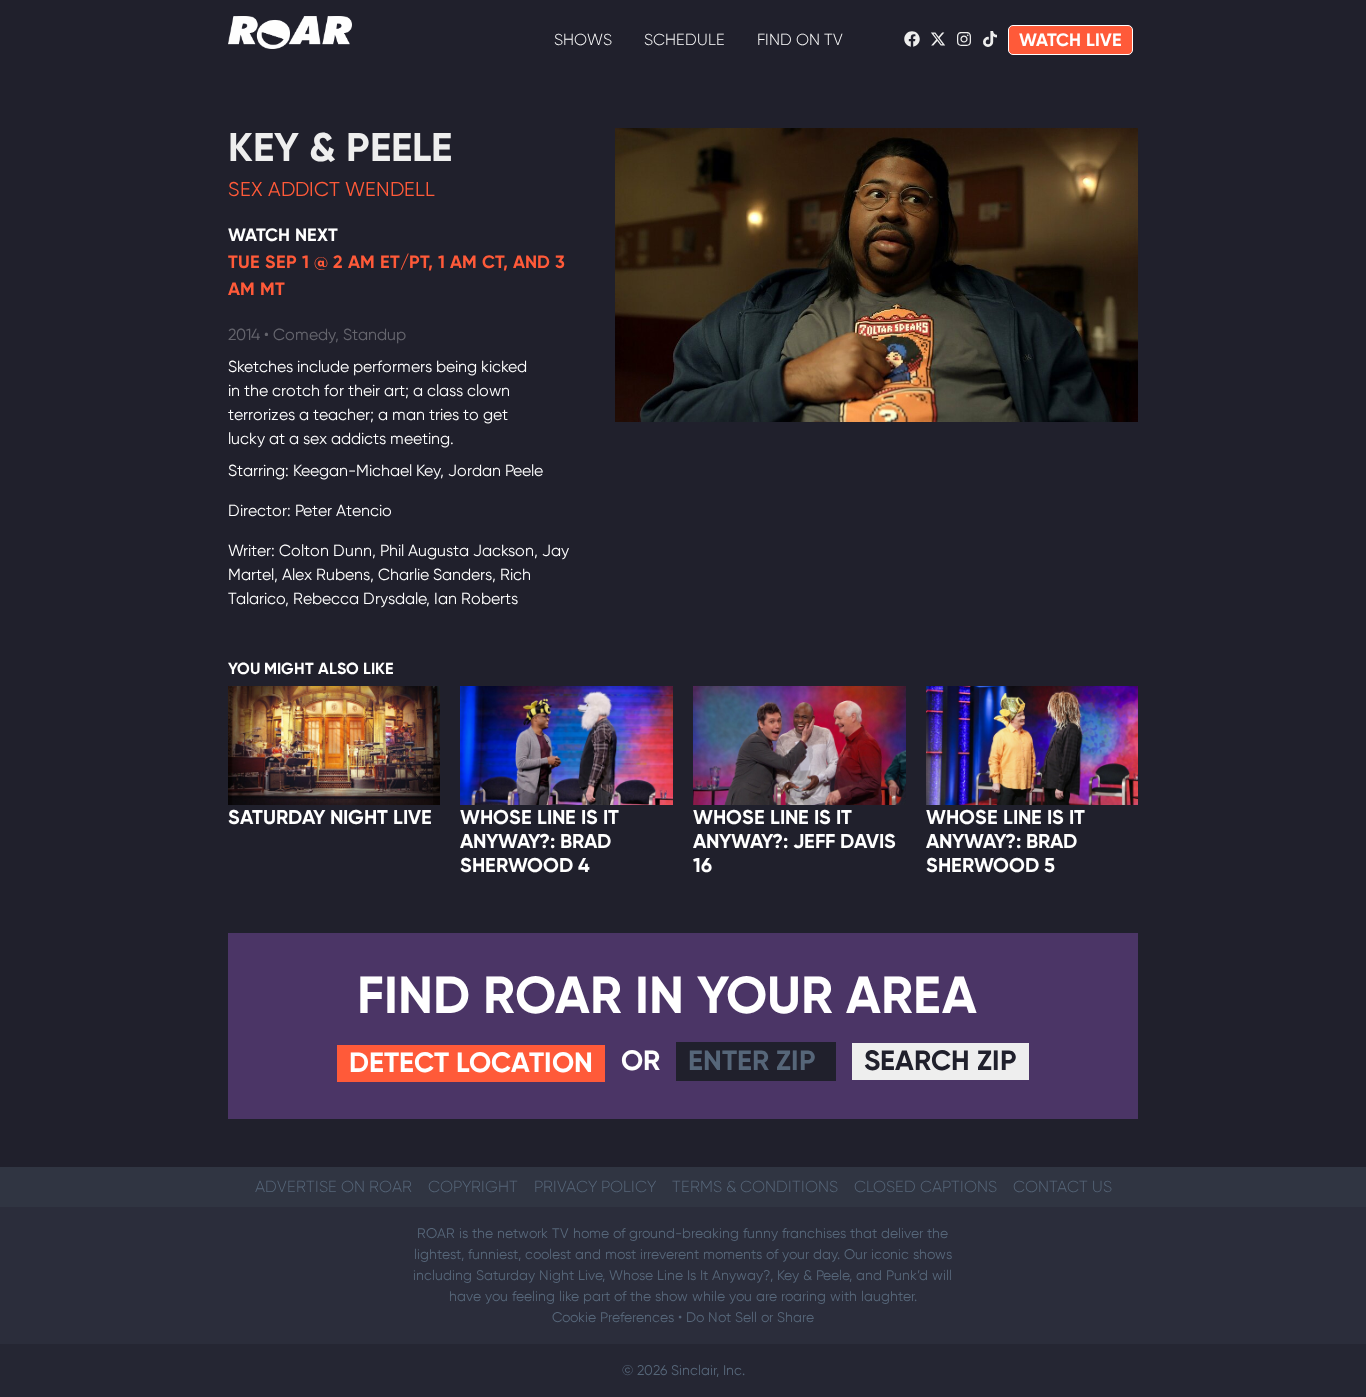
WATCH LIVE (1070, 40)
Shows (583, 39)
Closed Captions (925, 1186)
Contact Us (1062, 1186)
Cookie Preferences (613, 1317)
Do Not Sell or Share (750, 1317)
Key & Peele (340, 147)
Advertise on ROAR (333, 1186)
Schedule (684, 39)
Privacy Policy (595, 1186)
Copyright (473, 1186)
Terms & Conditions (755, 1186)
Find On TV (800, 39)
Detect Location (471, 1062)
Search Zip (940, 1060)
